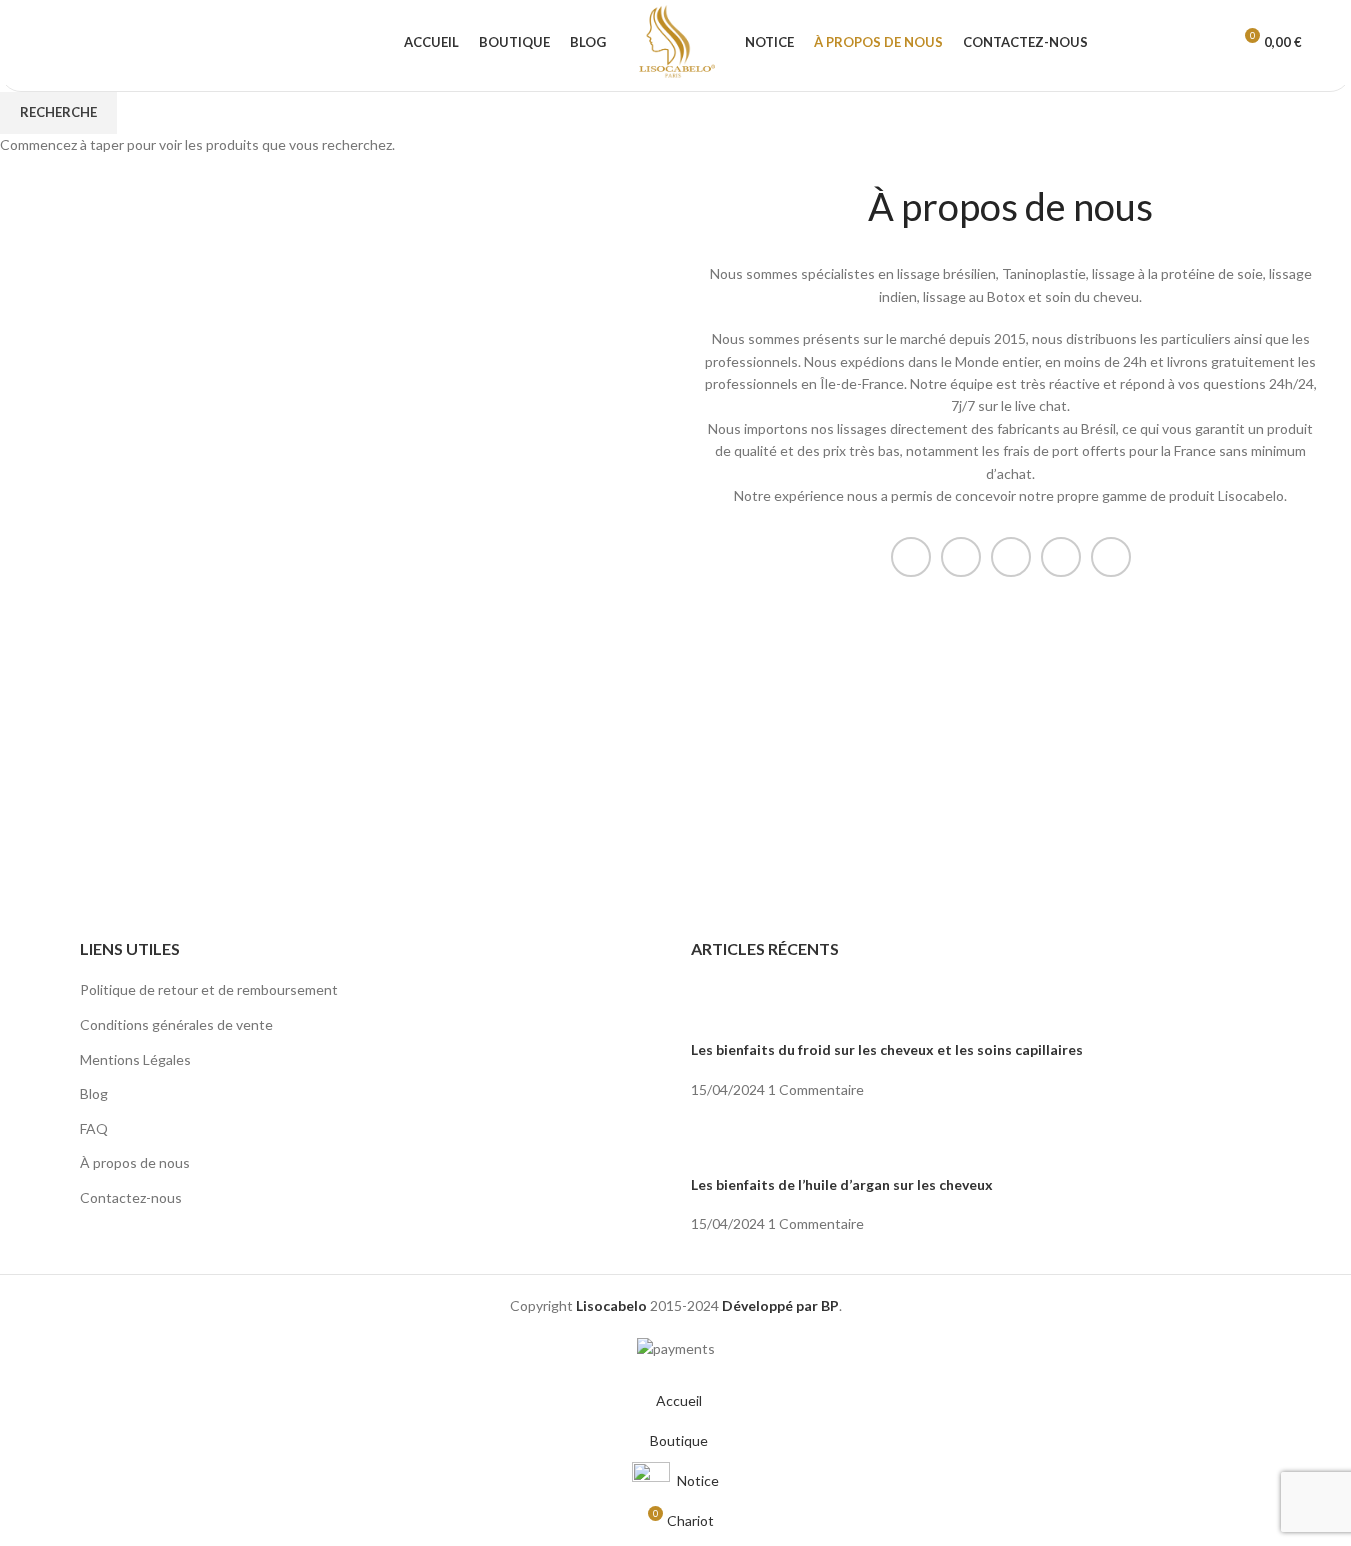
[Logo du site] (675, 40)
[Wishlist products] (93, 43)
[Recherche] (57, 43)
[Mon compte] (1207, 43)
